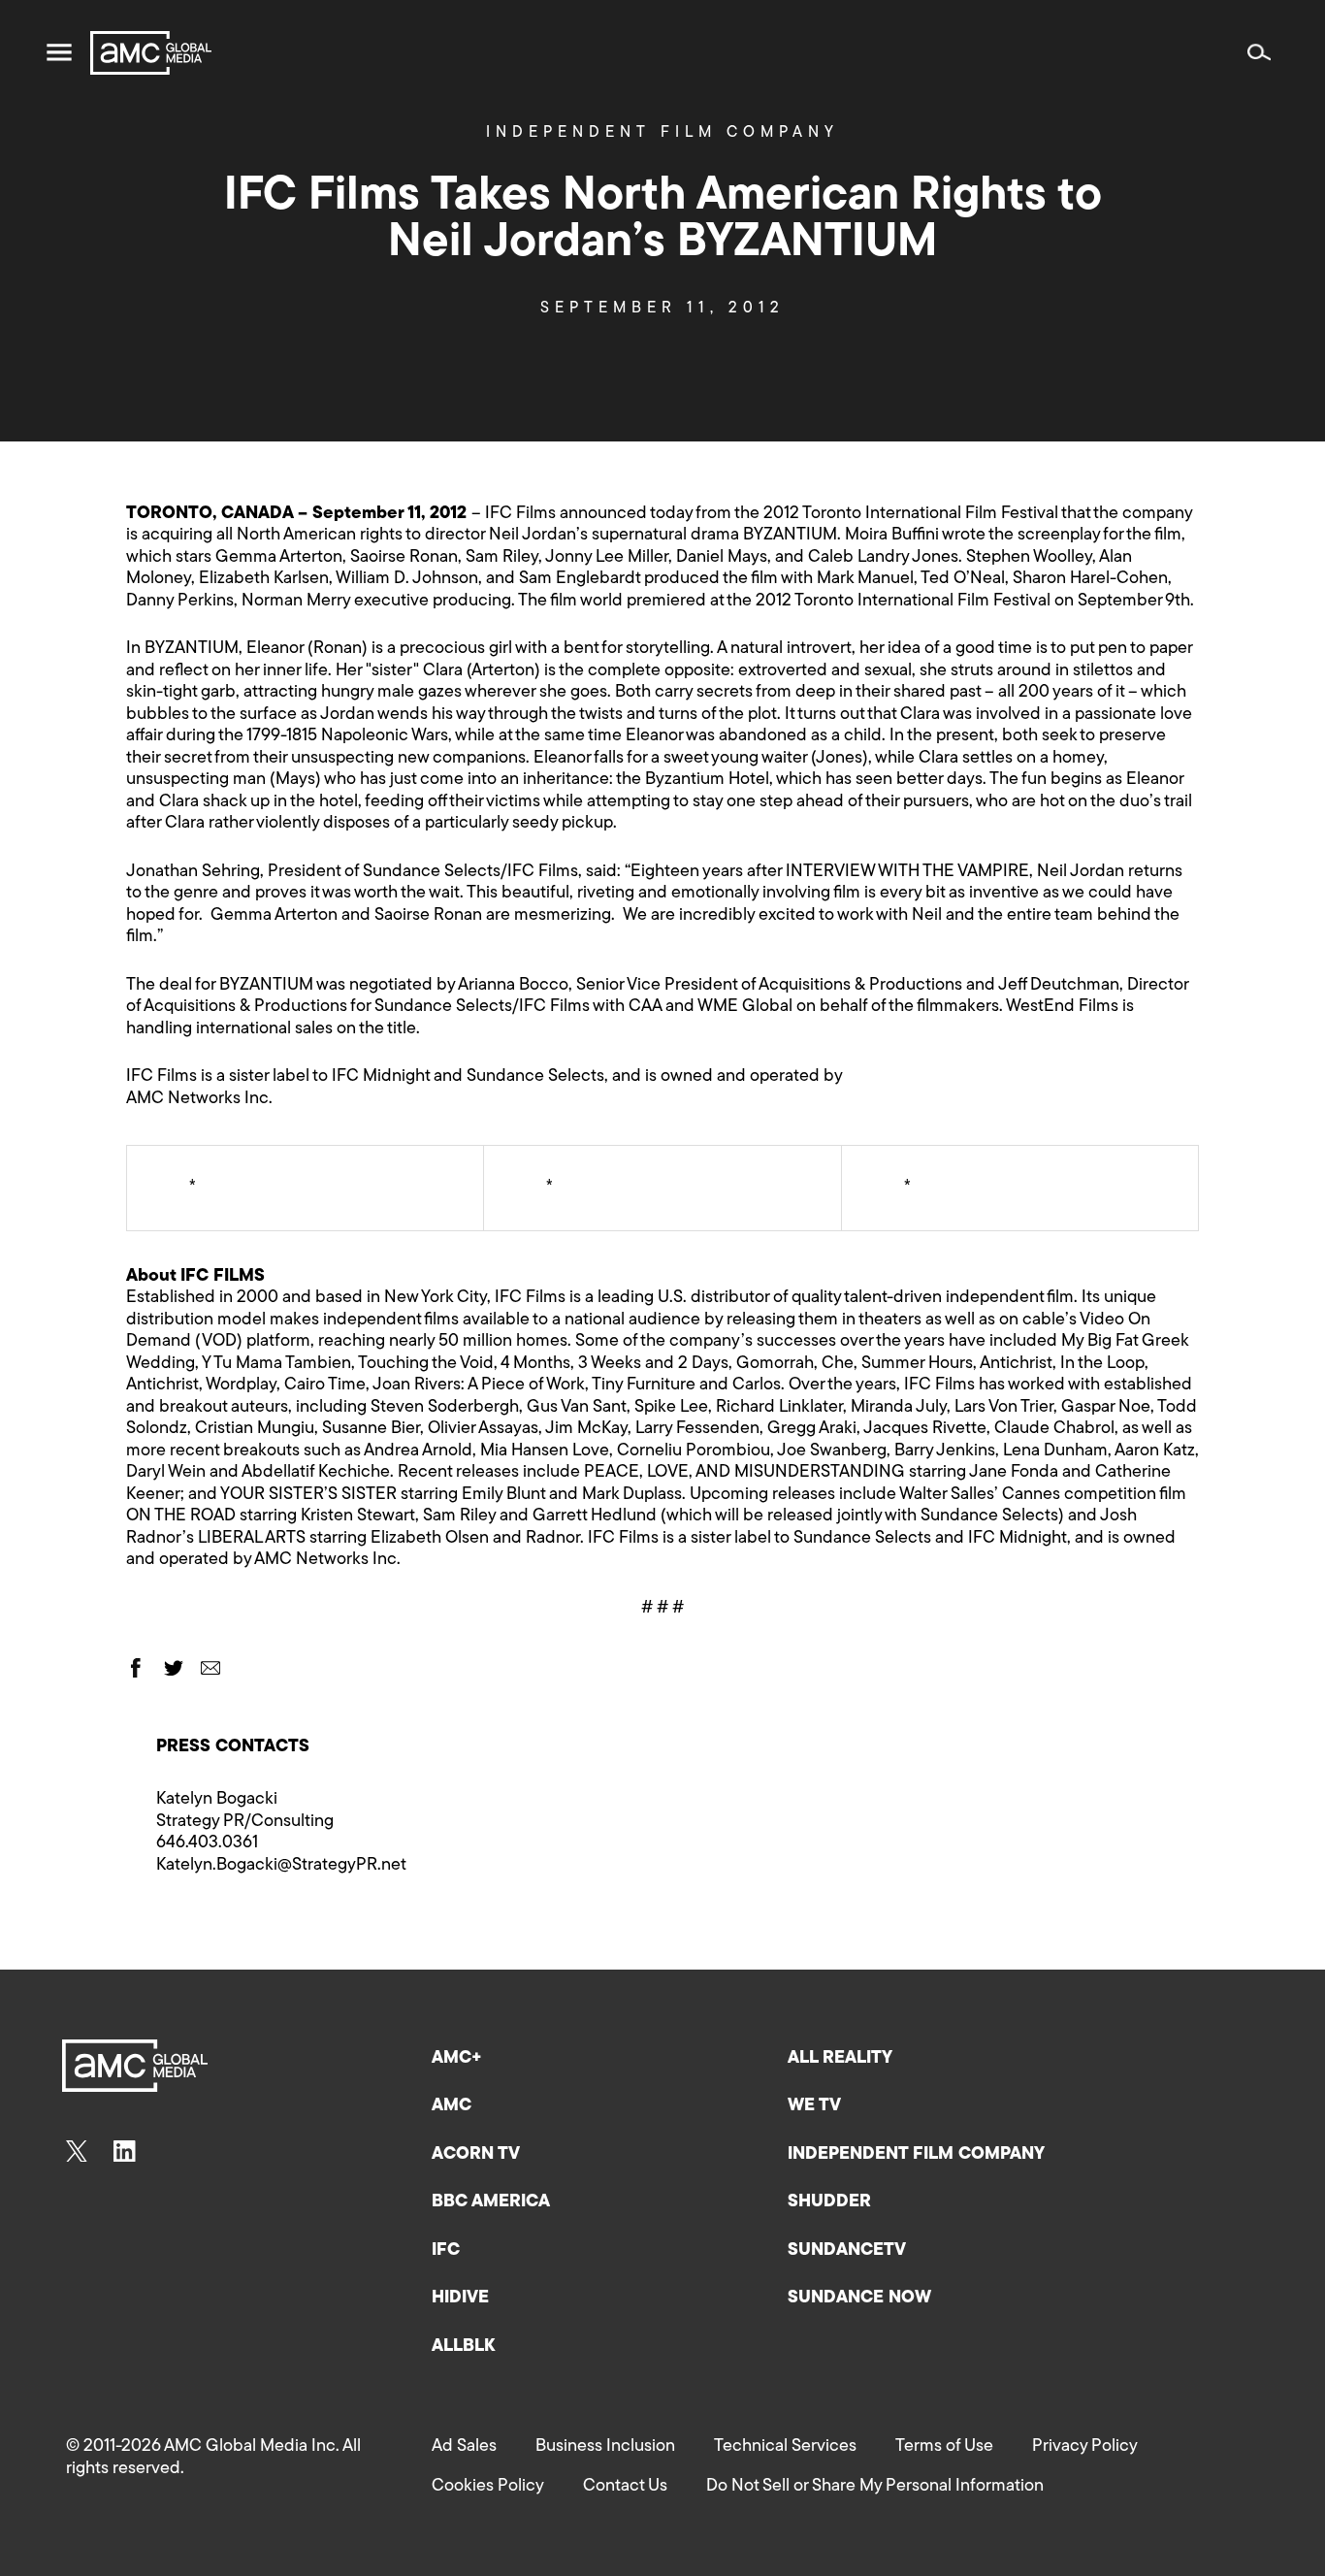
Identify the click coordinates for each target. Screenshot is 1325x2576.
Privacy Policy (1085, 2447)
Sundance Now (859, 2299)
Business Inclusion (605, 2447)
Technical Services (785, 2447)
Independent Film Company (662, 133)
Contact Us (625, 2487)
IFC (446, 2251)
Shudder (829, 2202)
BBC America (491, 2202)
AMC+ (457, 2059)
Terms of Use (944, 2447)
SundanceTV (847, 2251)
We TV (814, 2106)
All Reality (840, 2059)
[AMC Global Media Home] (151, 53)
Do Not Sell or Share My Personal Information (875, 2487)
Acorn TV (476, 2155)
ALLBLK (463, 2347)
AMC (452, 2106)
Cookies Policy (488, 2487)
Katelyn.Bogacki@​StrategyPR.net (281, 1866)
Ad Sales (464, 2447)
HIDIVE (460, 2299)
